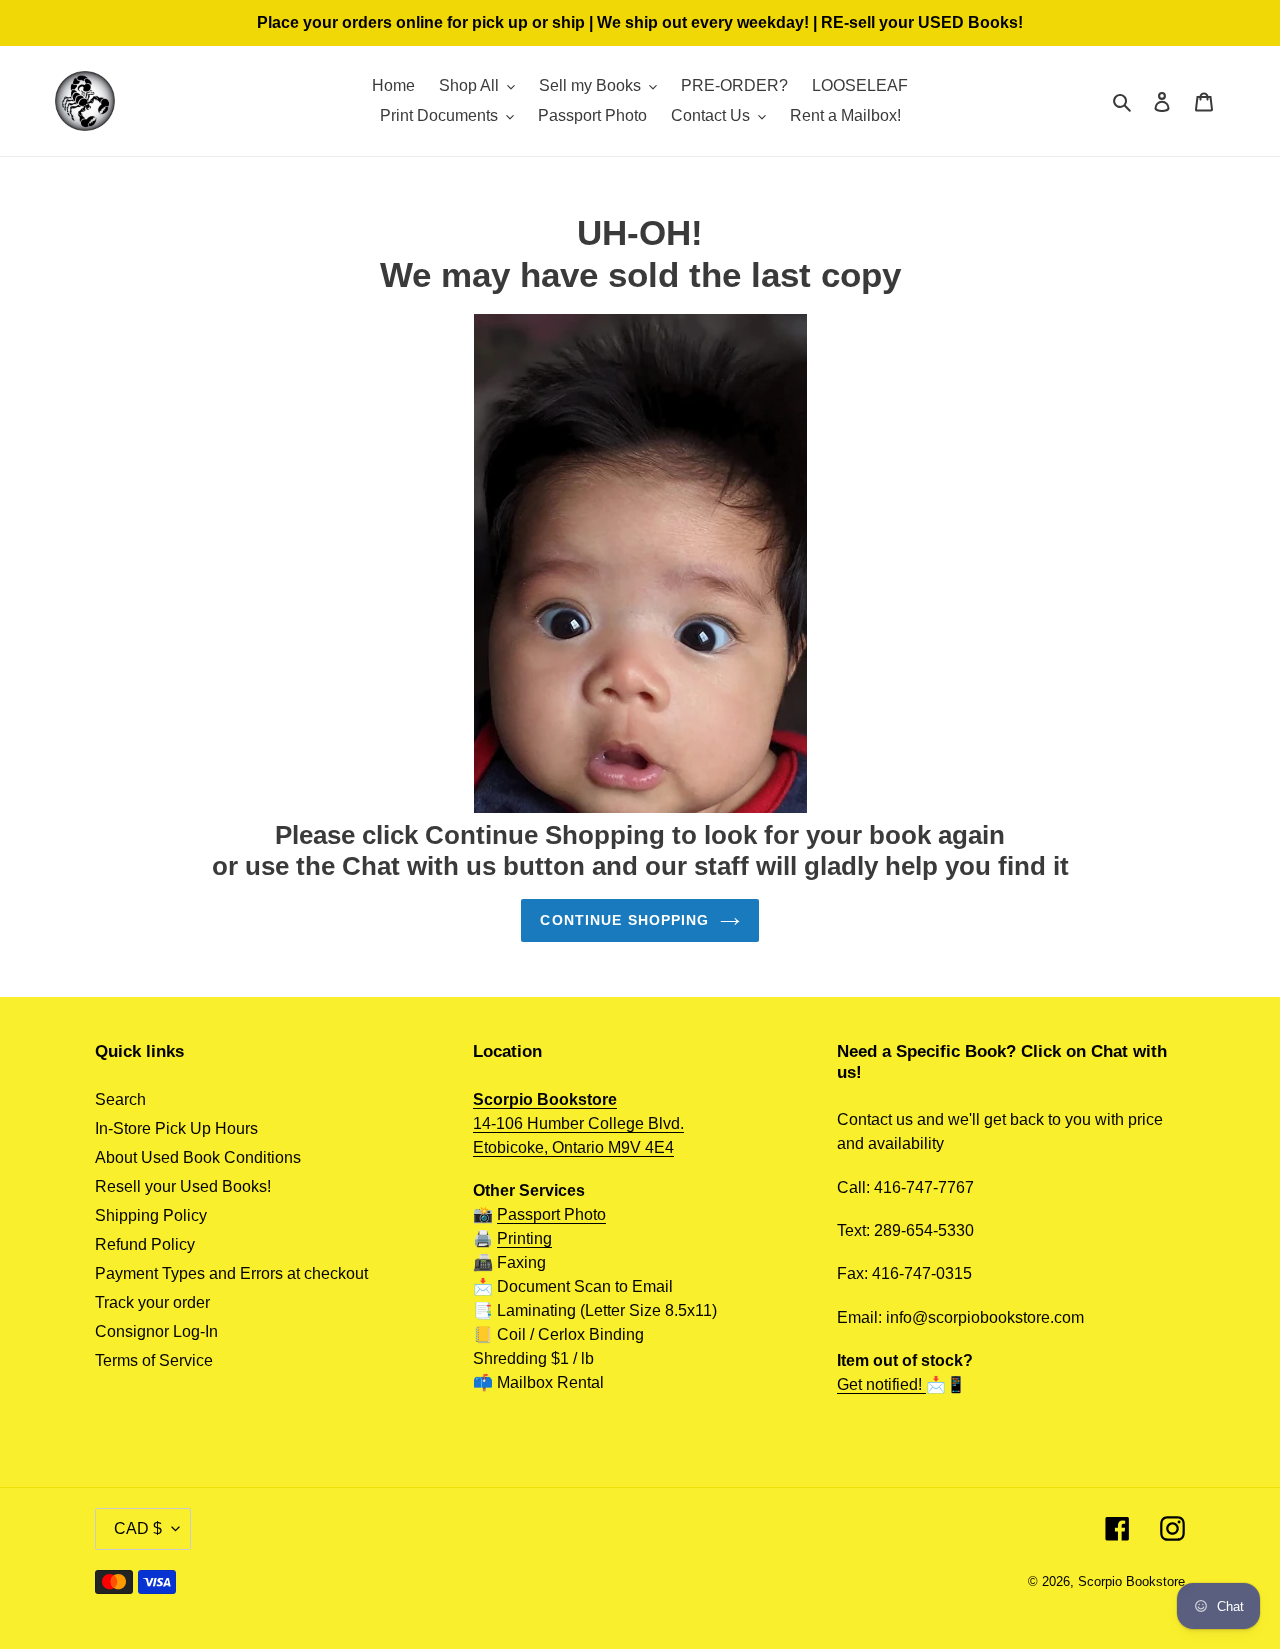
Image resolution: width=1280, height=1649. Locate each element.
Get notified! (881, 1384)
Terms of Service (154, 1360)
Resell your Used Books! (183, 1186)
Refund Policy (145, 1244)
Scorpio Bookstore (1131, 1581)
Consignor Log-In (156, 1331)
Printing (524, 1238)
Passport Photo (551, 1214)
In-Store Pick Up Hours (176, 1128)
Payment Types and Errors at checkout (231, 1273)
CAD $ (138, 1528)
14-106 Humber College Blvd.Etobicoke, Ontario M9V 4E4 (578, 1123)
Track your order (152, 1302)
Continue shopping (624, 920)
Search (120, 1099)
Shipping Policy (151, 1215)
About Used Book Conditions (198, 1157)
